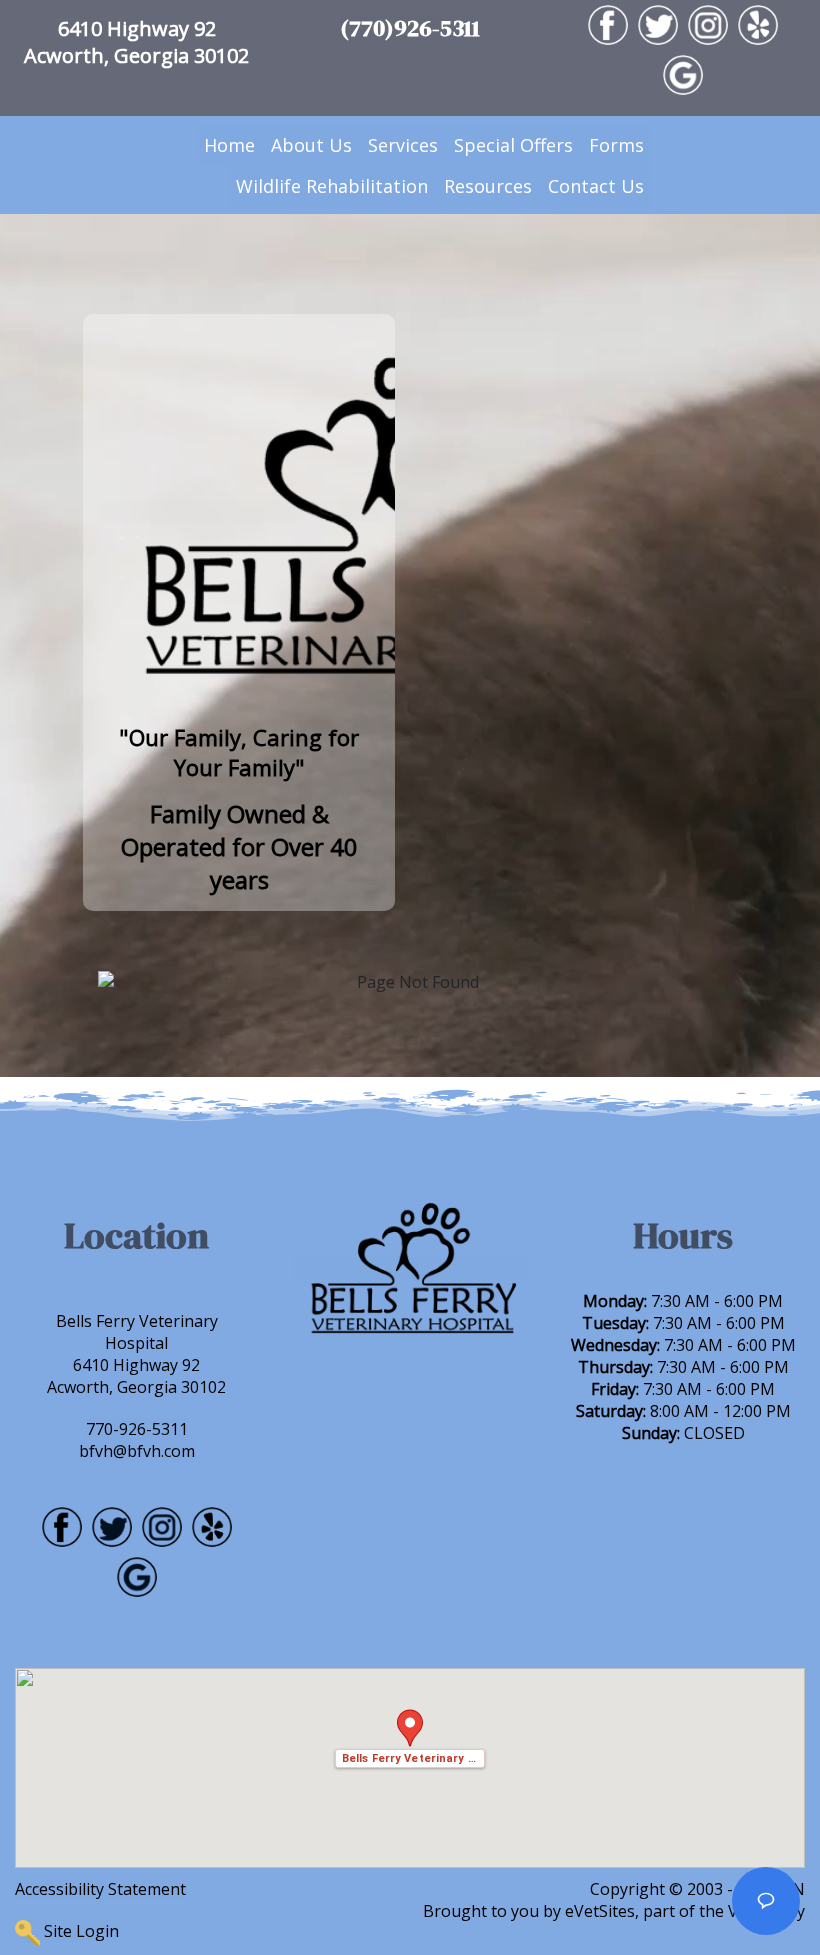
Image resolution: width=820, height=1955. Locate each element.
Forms (616, 145)
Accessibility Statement (100, 1889)
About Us (311, 145)
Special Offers (513, 145)
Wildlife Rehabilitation (332, 186)
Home (229, 145)
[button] (410, 1738)
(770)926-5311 (410, 28)
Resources (488, 186)
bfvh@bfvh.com (137, 1451)
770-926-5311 (137, 1429)
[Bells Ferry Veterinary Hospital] (409, 1269)
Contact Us (596, 186)
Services (403, 145)
